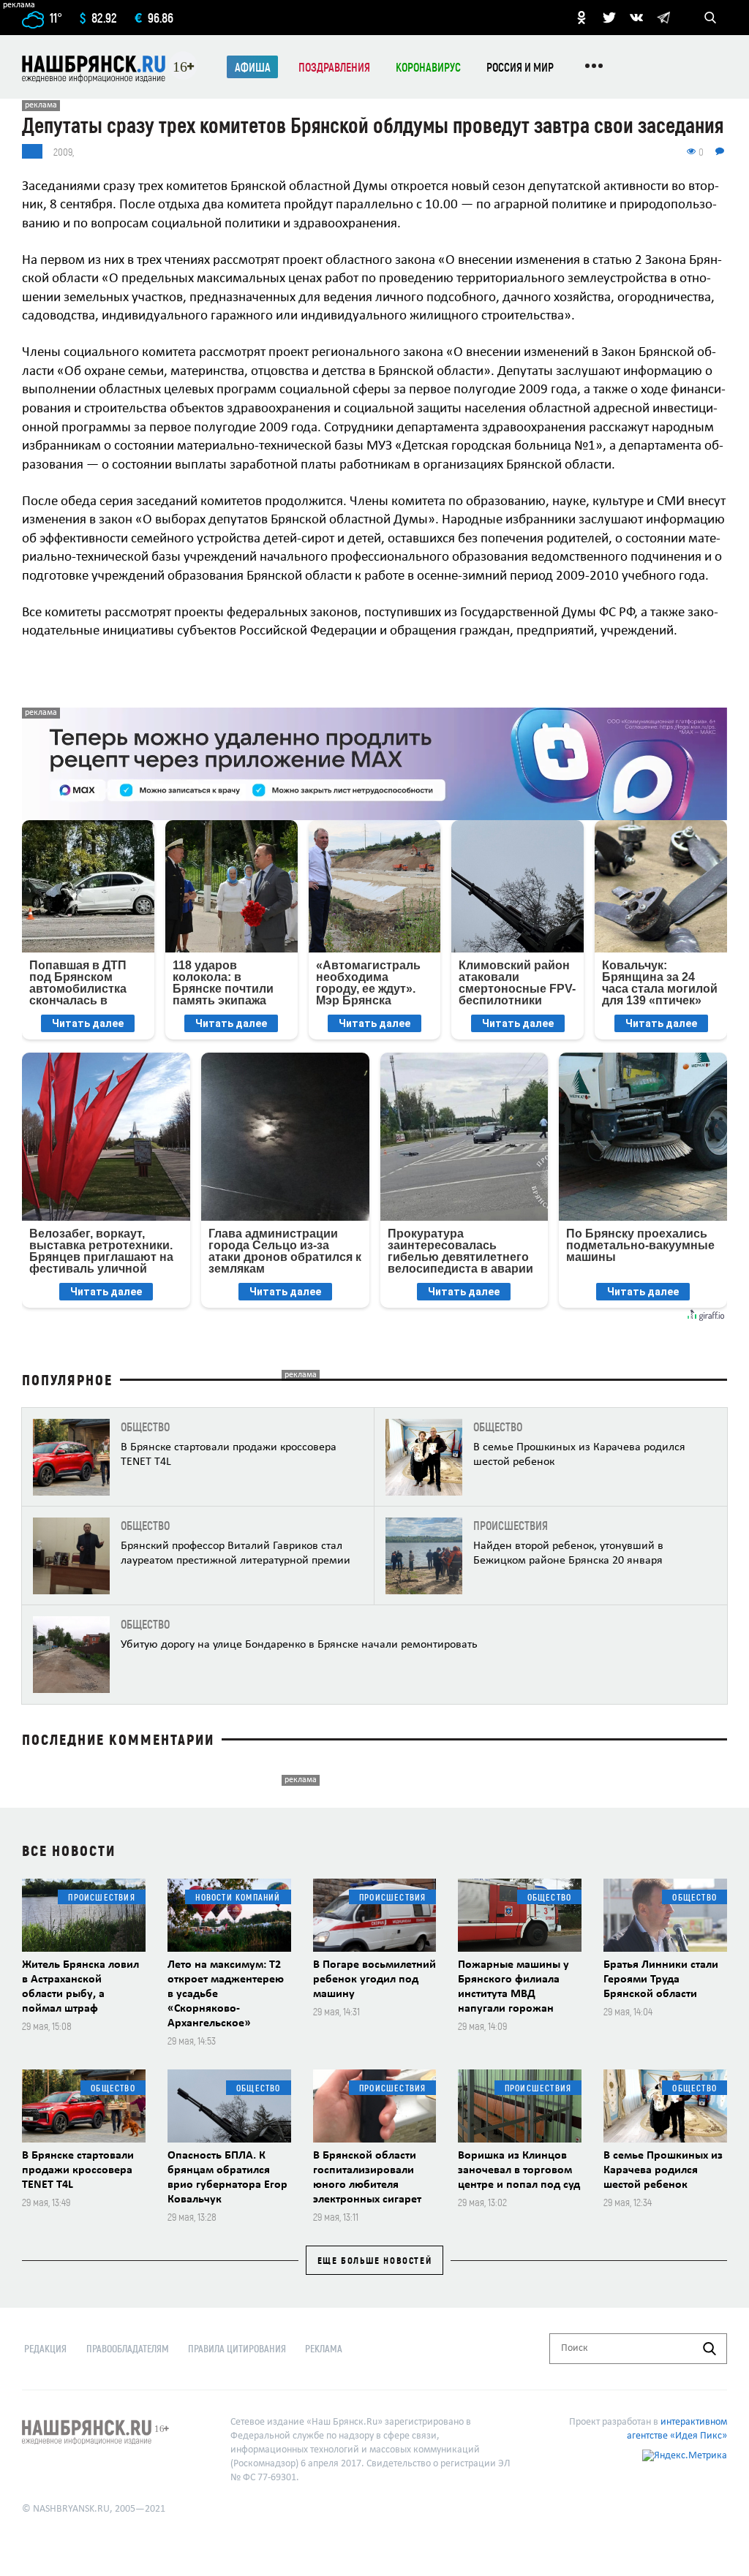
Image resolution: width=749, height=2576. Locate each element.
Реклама (324, 2348)
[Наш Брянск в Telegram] (663, 18)
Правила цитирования (237, 2348)
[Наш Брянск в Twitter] (609, 18)
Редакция (45, 2348)
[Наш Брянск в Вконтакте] (636, 18)
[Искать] (710, 2349)
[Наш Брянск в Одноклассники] (581, 18)
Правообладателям (128, 2348)
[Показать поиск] (710, 18)
